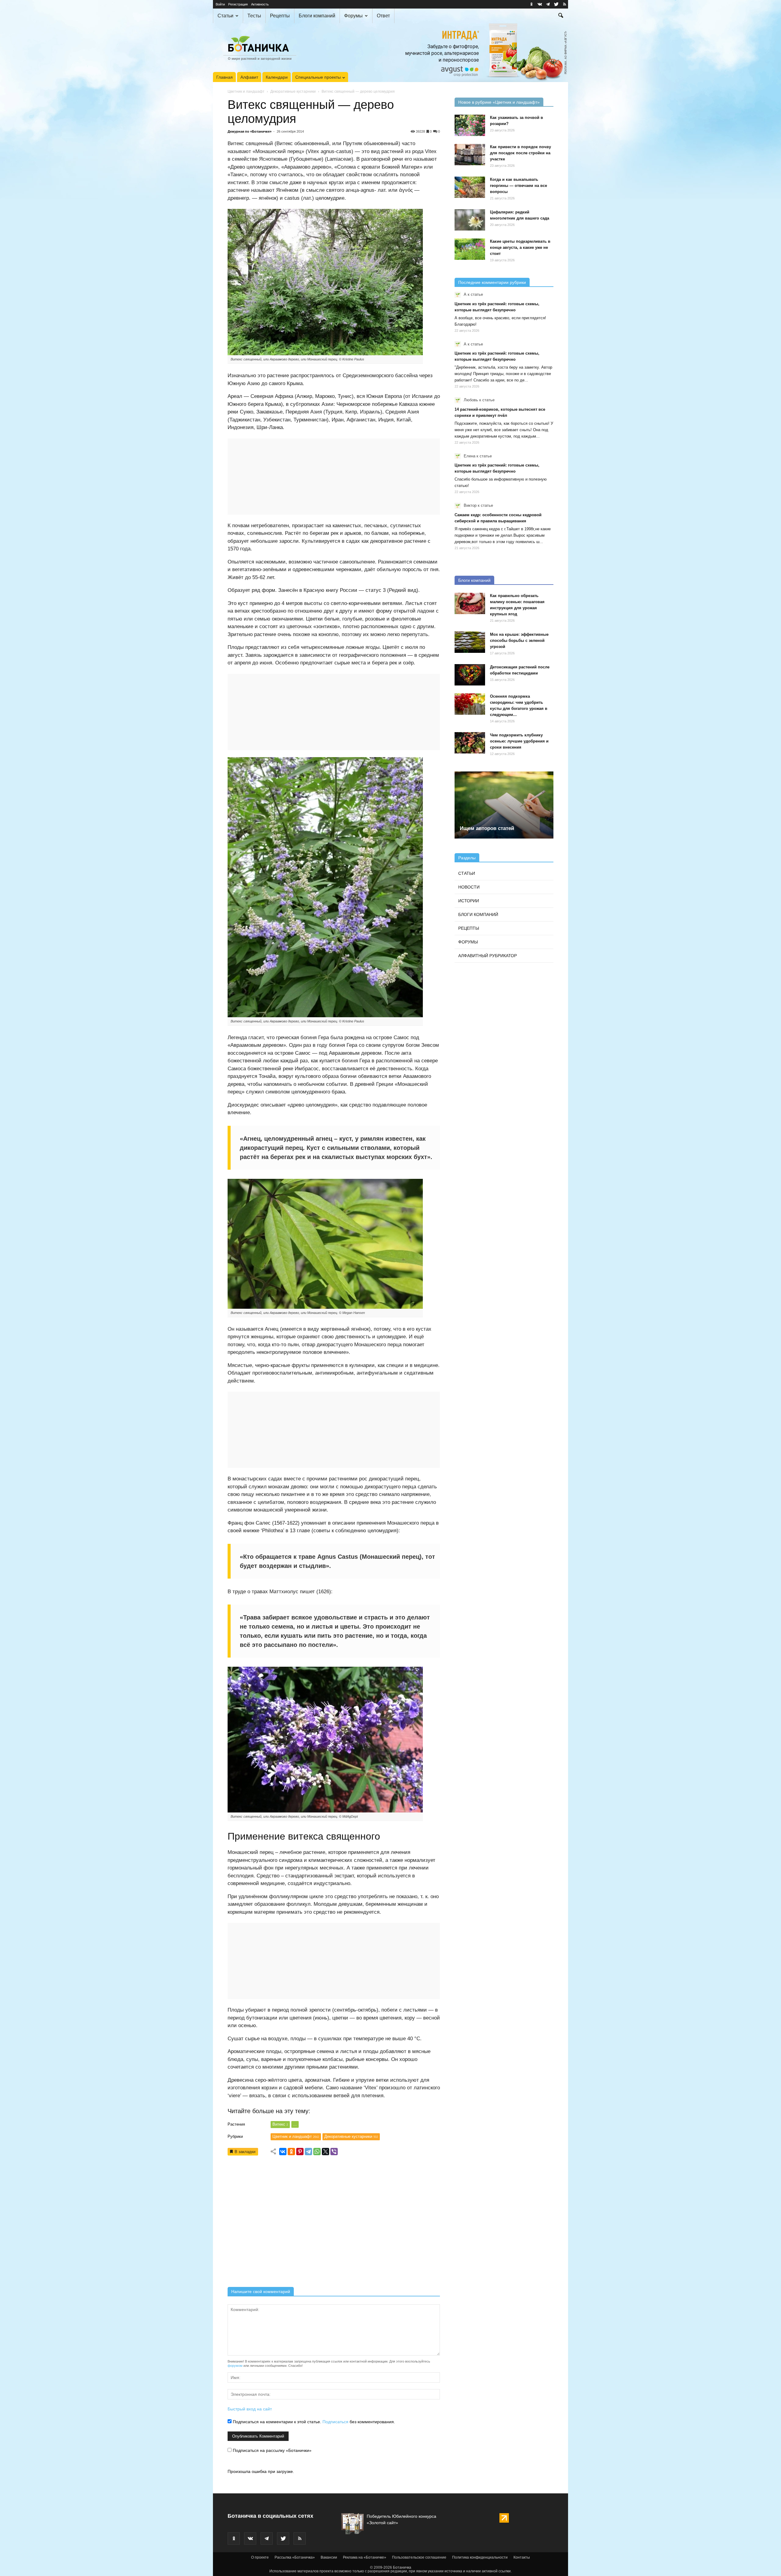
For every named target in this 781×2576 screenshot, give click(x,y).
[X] (326, 2152)
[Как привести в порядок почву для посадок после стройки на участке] (470, 155)
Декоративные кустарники (293, 91)
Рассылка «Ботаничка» (295, 2557)
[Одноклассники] (291, 2152)
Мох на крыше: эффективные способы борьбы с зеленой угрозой (519, 640)
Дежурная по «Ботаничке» (250, 131)
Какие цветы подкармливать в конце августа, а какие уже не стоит (520, 247)
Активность (260, 4)
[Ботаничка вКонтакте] (540, 4)
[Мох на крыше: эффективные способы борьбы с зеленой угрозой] (470, 642)
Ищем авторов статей (487, 828)
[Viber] (334, 2152)
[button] (561, 16)
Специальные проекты (318, 77)
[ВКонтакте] (283, 2152)
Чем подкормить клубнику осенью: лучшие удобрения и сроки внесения (519, 741)
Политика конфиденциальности (480, 2557)
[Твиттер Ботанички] (556, 4)
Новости (469, 887)
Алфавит (249, 77)
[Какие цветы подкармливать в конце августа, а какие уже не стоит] (470, 249)
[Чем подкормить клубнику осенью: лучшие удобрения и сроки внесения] (470, 743)
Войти (220, 4)
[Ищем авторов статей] (504, 805)
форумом (235, 2366)
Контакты (522, 2557)
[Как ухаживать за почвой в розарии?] (470, 125)
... (295, 2124)
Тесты (254, 16)
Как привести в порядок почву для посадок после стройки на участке (520, 153)
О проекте (260, 2557)
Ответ (383, 16)
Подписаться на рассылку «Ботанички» (272, 2450)
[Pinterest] (300, 2152)
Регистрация (238, 4)
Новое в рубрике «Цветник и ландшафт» (499, 102)
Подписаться (335, 2422)
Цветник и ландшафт (246, 91)
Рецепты (280, 16)
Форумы (353, 16)
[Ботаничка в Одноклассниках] (531, 4)
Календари (277, 77)
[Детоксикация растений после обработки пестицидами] (470, 675)
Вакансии (329, 2557)
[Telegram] (308, 2152)
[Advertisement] (334, 2223)
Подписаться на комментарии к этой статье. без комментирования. (313, 2422)
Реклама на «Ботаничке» (365, 2557)
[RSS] (564, 4)
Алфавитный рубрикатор (488, 956)
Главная (225, 77)
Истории (469, 901)
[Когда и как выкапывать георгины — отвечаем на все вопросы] (470, 187)
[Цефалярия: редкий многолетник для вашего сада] (470, 220)
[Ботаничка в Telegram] (548, 4)
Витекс (280, 2124)
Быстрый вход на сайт (250, 2409)
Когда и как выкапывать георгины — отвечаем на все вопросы (518, 186)
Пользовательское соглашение (419, 2557)
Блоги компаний (317, 16)
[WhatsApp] (317, 2152)
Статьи (225, 16)
